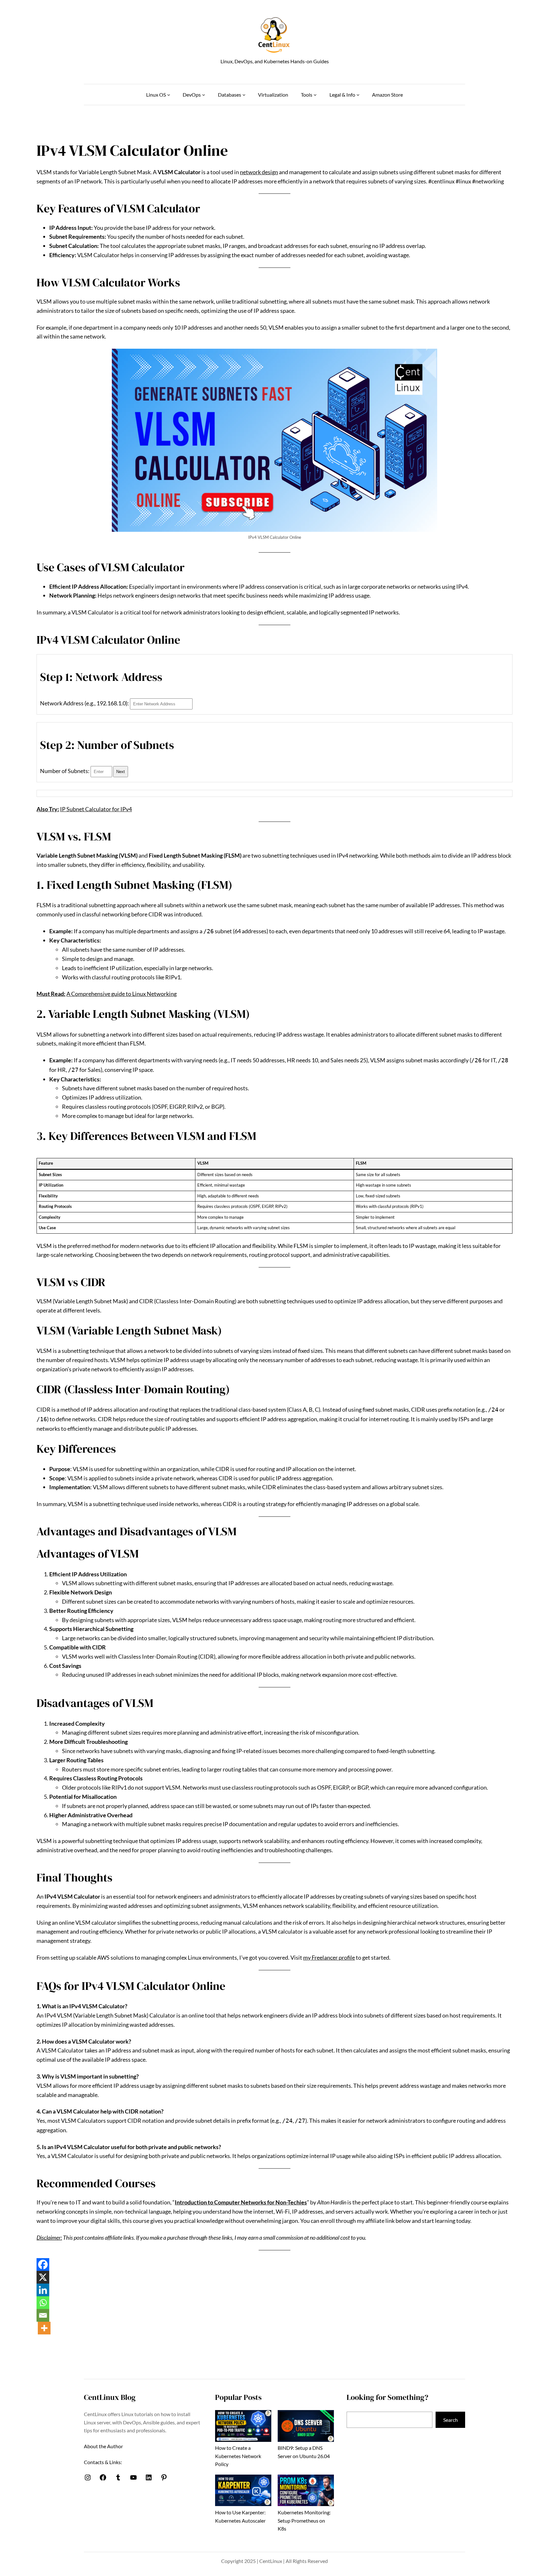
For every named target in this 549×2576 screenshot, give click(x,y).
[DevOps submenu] (204, 95)
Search (451, 2420)
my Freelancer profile (329, 1957)
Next (121, 772)
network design (259, 172)
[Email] (43, 2315)
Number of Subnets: (65, 771)
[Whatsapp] (43, 2303)
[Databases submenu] (244, 95)
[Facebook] (43, 2264)
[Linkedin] (43, 2290)
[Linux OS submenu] (169, 95)
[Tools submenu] (315, 95)
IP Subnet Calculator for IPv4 (96, 809)
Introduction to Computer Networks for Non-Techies (241, 2202)
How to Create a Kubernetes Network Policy (238, 2456)
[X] (43, 2277)
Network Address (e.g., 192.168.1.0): (85, 703)
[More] (44, 2328)
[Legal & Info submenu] (358, 95)
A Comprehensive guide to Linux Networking (122, 994)
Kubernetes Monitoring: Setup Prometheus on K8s (304, 2520)
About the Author (103, 2446)
